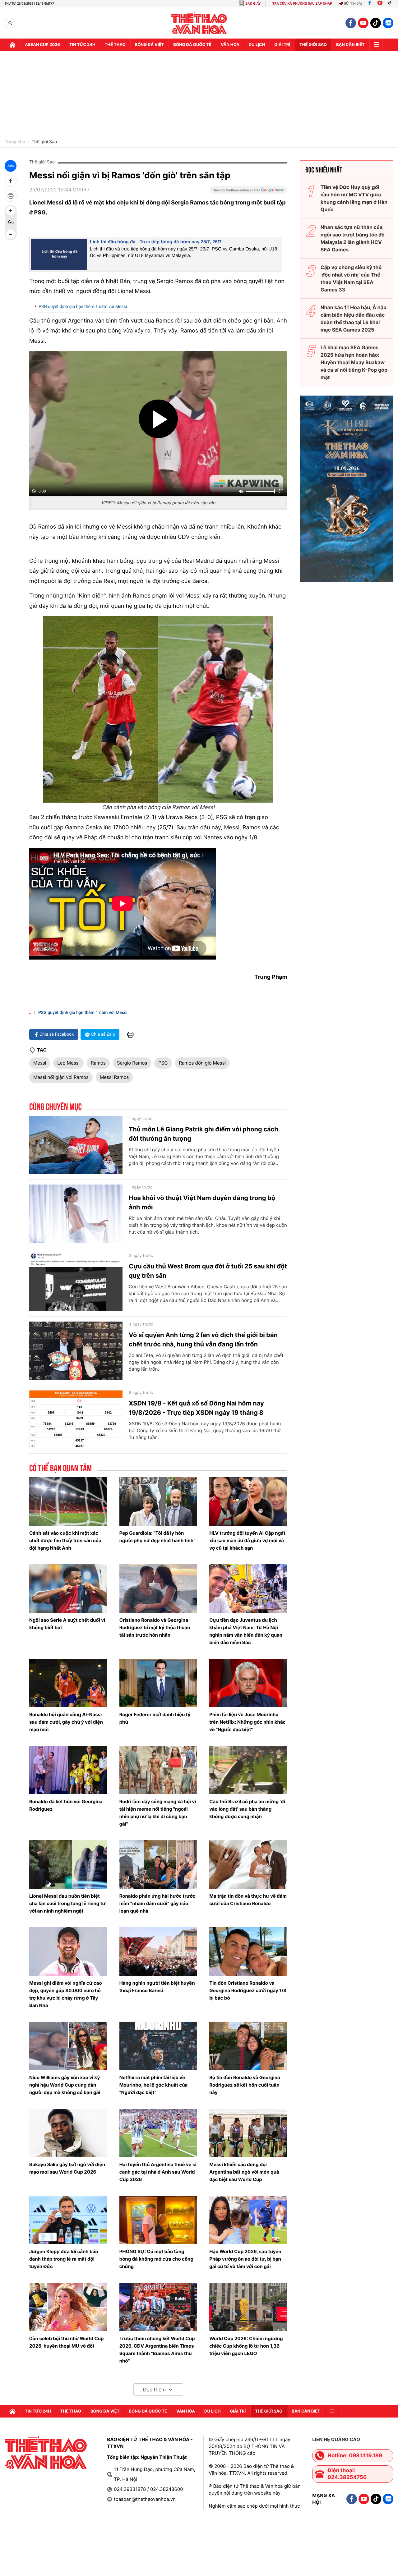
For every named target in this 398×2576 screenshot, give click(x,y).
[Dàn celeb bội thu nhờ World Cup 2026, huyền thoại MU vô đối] (68, 2307)
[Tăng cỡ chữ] (11, 211)
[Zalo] (388, 23)
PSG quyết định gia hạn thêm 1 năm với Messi (83, 307)
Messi (40, 1063)
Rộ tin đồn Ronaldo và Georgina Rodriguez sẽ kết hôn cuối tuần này (245, 2085)
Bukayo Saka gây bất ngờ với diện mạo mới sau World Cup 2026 (67, 2168)
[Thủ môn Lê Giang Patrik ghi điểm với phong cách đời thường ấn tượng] (76, 1145)
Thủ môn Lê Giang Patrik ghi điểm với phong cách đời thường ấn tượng (204, 1134)
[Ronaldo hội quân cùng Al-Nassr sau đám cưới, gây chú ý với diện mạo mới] (68, 1683)
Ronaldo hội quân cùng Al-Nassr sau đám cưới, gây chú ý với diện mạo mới (66, 1722)
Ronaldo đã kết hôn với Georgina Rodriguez (66, 1805)
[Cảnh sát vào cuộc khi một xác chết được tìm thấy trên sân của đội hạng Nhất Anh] (68, 1501)
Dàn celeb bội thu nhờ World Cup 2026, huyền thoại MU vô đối (67, 2342)
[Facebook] (370, 4)
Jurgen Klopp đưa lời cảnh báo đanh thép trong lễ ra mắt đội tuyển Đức (64, 2259)
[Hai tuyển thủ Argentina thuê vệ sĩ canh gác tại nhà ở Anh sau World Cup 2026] (158, 2133)
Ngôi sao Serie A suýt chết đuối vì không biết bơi (67, 1624)
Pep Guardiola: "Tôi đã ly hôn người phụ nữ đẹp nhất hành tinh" (157, 1537)
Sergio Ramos (132, 1063)
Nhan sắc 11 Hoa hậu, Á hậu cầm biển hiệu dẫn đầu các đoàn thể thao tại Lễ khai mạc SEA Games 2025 (354, 319)
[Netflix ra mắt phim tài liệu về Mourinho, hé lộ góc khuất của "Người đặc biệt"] (158, 2046)
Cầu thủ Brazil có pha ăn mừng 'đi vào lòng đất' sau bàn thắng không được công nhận (247, 1809)
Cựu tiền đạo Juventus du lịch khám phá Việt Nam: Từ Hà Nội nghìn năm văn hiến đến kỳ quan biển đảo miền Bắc (246, 1631)
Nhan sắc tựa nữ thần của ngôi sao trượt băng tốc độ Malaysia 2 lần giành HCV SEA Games (353, 238)
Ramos (98, 1063)
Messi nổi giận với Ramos (61, 1077)
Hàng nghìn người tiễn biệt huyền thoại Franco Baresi (157, 1987)
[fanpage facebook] (351, 23)
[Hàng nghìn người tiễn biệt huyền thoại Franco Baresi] (158, 1951)
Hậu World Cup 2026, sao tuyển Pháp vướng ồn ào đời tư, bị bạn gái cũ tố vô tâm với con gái (245, 2259)
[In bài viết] (11, 196)
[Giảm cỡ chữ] (11, 234)
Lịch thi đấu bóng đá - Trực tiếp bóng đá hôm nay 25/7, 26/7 (156, 242)
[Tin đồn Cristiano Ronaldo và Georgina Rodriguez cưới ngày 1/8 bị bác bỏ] (248, 1951)
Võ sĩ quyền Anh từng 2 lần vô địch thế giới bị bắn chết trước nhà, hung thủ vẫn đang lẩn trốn (203, 1340)
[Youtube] (380, 4)
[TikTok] (391, 4)
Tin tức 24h (82, 45)
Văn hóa (230, 45)
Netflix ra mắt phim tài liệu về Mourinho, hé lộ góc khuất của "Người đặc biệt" (154, 2085)
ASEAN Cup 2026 (42, 45)
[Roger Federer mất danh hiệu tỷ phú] (158, 1683)
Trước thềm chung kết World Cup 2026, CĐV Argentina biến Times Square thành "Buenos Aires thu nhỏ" (157, 2350)
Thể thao (115, 45)
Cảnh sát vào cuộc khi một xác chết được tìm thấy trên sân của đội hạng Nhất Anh (65, 1540)
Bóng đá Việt (149, 45)
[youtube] (363, 23)
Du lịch (257, 45)
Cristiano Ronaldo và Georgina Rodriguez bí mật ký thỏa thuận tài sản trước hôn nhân (155, 1627)
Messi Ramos (114, 1077)
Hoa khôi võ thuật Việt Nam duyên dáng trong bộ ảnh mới (202, 1203)
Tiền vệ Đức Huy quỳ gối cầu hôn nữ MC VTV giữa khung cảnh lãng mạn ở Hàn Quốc (354, 198)
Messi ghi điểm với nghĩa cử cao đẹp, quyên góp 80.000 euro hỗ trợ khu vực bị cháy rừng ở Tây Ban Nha (66, 1994)
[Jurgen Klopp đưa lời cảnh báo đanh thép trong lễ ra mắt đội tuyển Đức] (68, 2220)
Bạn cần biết (350, 45)
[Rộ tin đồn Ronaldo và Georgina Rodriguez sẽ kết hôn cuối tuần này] (248, 2046)
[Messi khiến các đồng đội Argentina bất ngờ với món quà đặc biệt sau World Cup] (248, 2133)
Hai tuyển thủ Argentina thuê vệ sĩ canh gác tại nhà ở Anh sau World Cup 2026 (158, 2172)
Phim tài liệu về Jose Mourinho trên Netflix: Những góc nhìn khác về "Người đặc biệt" (247, 1722)
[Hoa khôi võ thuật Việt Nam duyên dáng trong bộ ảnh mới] (76, 1214)
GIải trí (282, 45)
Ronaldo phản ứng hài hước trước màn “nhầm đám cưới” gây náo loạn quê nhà (157, 1903)
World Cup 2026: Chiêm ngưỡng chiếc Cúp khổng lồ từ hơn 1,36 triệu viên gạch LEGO (246, 2346)
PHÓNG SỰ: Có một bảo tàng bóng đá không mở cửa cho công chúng (156, 2259)
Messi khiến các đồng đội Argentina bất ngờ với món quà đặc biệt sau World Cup (244, 2172)
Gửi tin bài (353, 4)
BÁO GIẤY (253, 4)
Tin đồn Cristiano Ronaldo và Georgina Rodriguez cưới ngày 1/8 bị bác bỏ (248, 1990)
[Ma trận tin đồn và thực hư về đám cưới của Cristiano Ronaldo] (248, 1864)
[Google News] (248, 192)
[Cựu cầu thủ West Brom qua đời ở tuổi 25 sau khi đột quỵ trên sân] (76, 1282)
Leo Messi (68, 1063)
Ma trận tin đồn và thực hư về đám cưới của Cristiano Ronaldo (248, 1900)
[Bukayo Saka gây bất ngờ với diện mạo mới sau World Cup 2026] (68, 2133)
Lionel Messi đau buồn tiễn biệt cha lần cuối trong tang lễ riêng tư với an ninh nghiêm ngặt (67, 1903)
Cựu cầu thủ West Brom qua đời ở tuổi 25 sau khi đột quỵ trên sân (208, 1271)
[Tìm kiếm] (10, 23)
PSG (163, 1063)
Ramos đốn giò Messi (203, 1063)
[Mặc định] (11, 222)
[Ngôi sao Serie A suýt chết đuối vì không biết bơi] (68, 1588)
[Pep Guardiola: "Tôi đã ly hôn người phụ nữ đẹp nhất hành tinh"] (158, 1501)
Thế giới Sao (44, 142)
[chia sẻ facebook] (11, 181)
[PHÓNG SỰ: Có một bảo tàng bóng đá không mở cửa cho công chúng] (158, 2220)
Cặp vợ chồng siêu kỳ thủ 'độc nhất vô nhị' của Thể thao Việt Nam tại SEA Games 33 (351, 278)
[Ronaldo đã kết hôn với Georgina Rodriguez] (68, 1770)
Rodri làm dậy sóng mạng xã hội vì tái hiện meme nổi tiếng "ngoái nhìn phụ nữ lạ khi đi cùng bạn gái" (158, 1813)
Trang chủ (15, 142)
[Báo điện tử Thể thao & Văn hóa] (199, 23)
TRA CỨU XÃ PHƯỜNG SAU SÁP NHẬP (302, 4)
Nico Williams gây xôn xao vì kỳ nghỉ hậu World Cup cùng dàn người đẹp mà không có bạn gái (65, 2085)
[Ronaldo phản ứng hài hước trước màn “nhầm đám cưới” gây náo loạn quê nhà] (158, 1864)
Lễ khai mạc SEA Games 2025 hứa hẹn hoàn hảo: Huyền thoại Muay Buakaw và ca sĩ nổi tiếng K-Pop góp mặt (354, 362)
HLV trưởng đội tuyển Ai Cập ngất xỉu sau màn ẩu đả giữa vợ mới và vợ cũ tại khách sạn (247, 1540)
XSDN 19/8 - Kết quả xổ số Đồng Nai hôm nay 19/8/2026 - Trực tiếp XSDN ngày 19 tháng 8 (196, 1408)
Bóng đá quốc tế (192, 45)
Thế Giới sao (313, 45)
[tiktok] (376, 23)
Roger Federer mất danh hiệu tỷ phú (155, 1718)
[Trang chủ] (12, 45)
